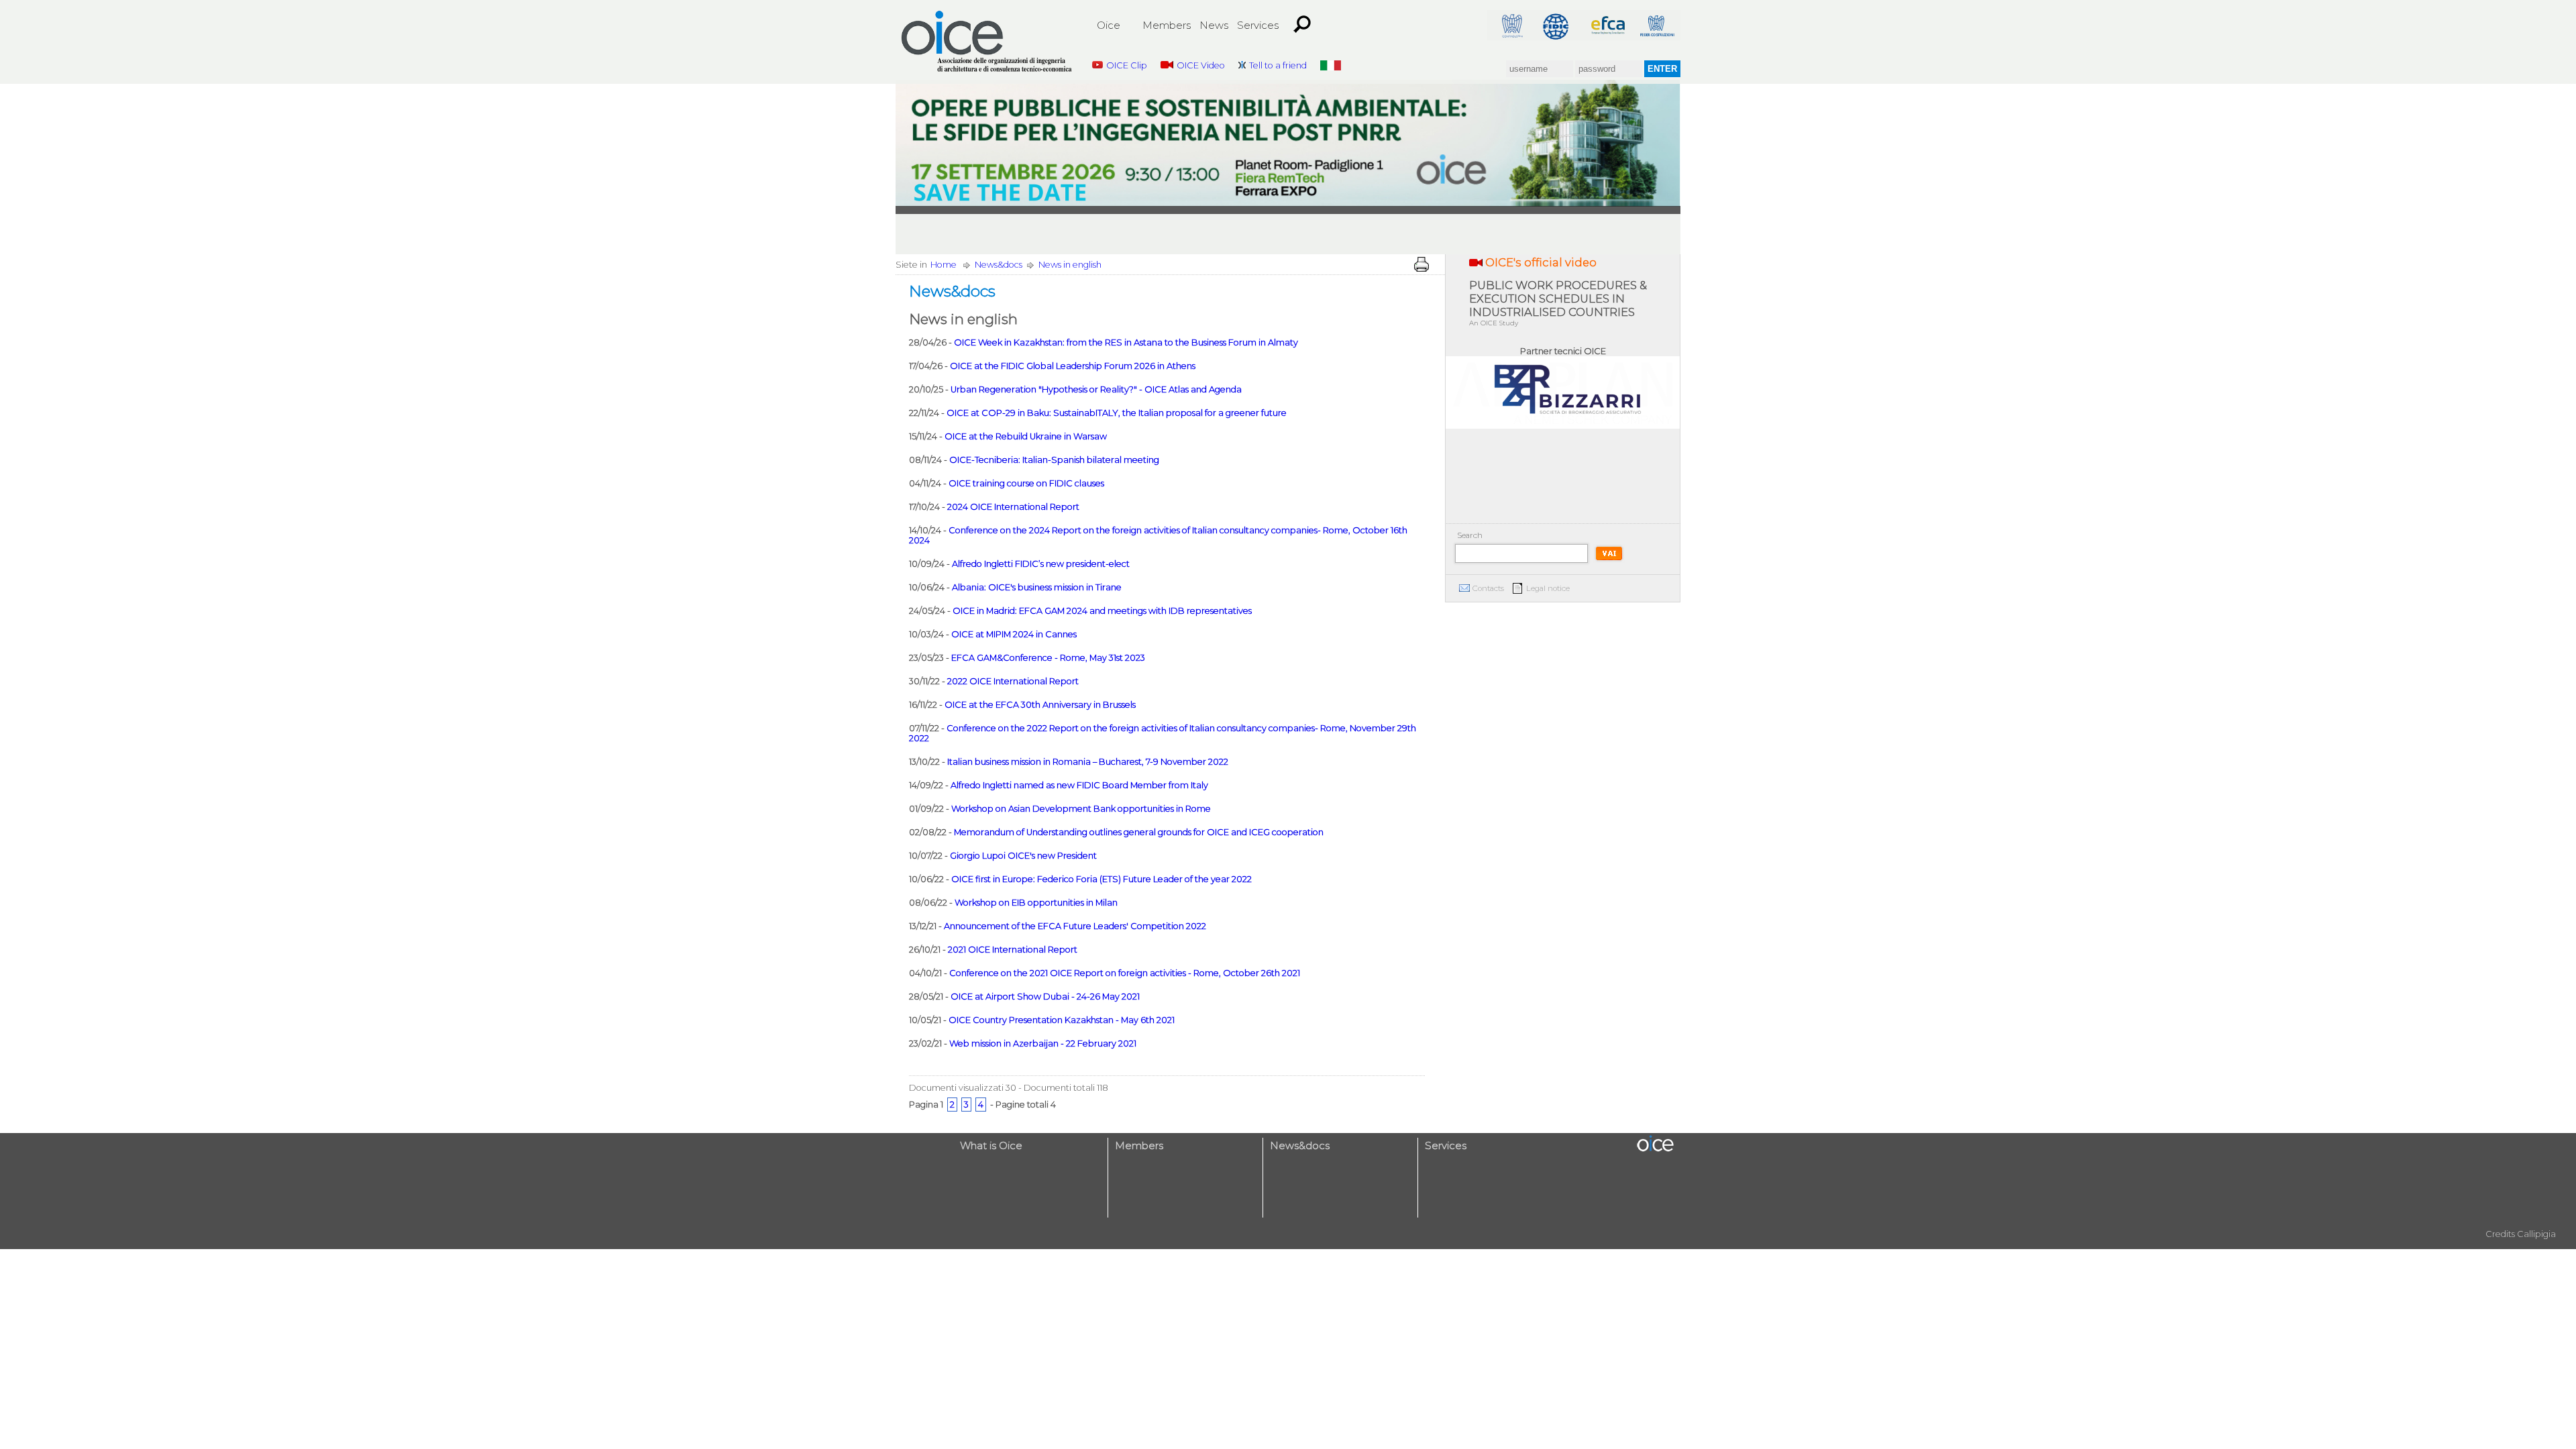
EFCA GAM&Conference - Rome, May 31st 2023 (1048, 658)
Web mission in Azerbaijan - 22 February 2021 (1043, 1043)
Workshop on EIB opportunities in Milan (1036, 903)
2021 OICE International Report (1013, 950)
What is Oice (991, 1145)
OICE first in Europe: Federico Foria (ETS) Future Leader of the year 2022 (1102, 879)
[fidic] (1560, 25)
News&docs (999, 265)
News (1214, 25)
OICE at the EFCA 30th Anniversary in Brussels (1040, 705)
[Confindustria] (1511, 25)
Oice (1109, 25)
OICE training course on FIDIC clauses (1026, 483)
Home (944, 265)
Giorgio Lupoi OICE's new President (1023, 856)
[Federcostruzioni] (1656, 25)
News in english (1070, 265)
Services (1258, 25)
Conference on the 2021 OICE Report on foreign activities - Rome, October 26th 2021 (1125, 973)
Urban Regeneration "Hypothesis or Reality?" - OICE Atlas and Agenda (1096, 389)
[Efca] (1608, 25)
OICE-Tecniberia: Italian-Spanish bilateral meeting (1054, 460)
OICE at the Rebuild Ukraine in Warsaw (1026, 436)
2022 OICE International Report (1013, 681)
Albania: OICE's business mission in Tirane (1037, 587)
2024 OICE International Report (1013, 507)
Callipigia (2536, 1234)
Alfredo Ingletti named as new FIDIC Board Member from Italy (1079, 785)
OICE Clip (1127, 65)
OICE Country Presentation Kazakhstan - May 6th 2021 (1062, 1020)
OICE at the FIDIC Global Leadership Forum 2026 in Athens (1073, 366)
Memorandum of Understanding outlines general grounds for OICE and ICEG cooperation (1139, 832)
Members (1167, 25)
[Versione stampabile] (1421, 264)
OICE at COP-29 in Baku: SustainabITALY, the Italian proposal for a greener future (1117, 413)
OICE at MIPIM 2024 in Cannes (1014, 634)
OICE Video (1201, 65)
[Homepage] (987, 42)
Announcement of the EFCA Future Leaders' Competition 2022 (1075, 926)
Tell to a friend (1278, 65)
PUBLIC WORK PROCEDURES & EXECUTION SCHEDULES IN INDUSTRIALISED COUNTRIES (1558, 303)
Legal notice (1548, 588)
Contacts (1488, 588)
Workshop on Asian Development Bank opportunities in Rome (1081, 809)
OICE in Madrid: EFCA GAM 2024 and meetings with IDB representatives (1102, 611)
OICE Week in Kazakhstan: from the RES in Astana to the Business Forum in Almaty (1126, 342)
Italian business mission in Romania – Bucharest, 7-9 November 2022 (1088, 762)
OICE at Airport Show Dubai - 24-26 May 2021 (1045, 997)
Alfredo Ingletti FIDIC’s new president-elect (1041, 564)
